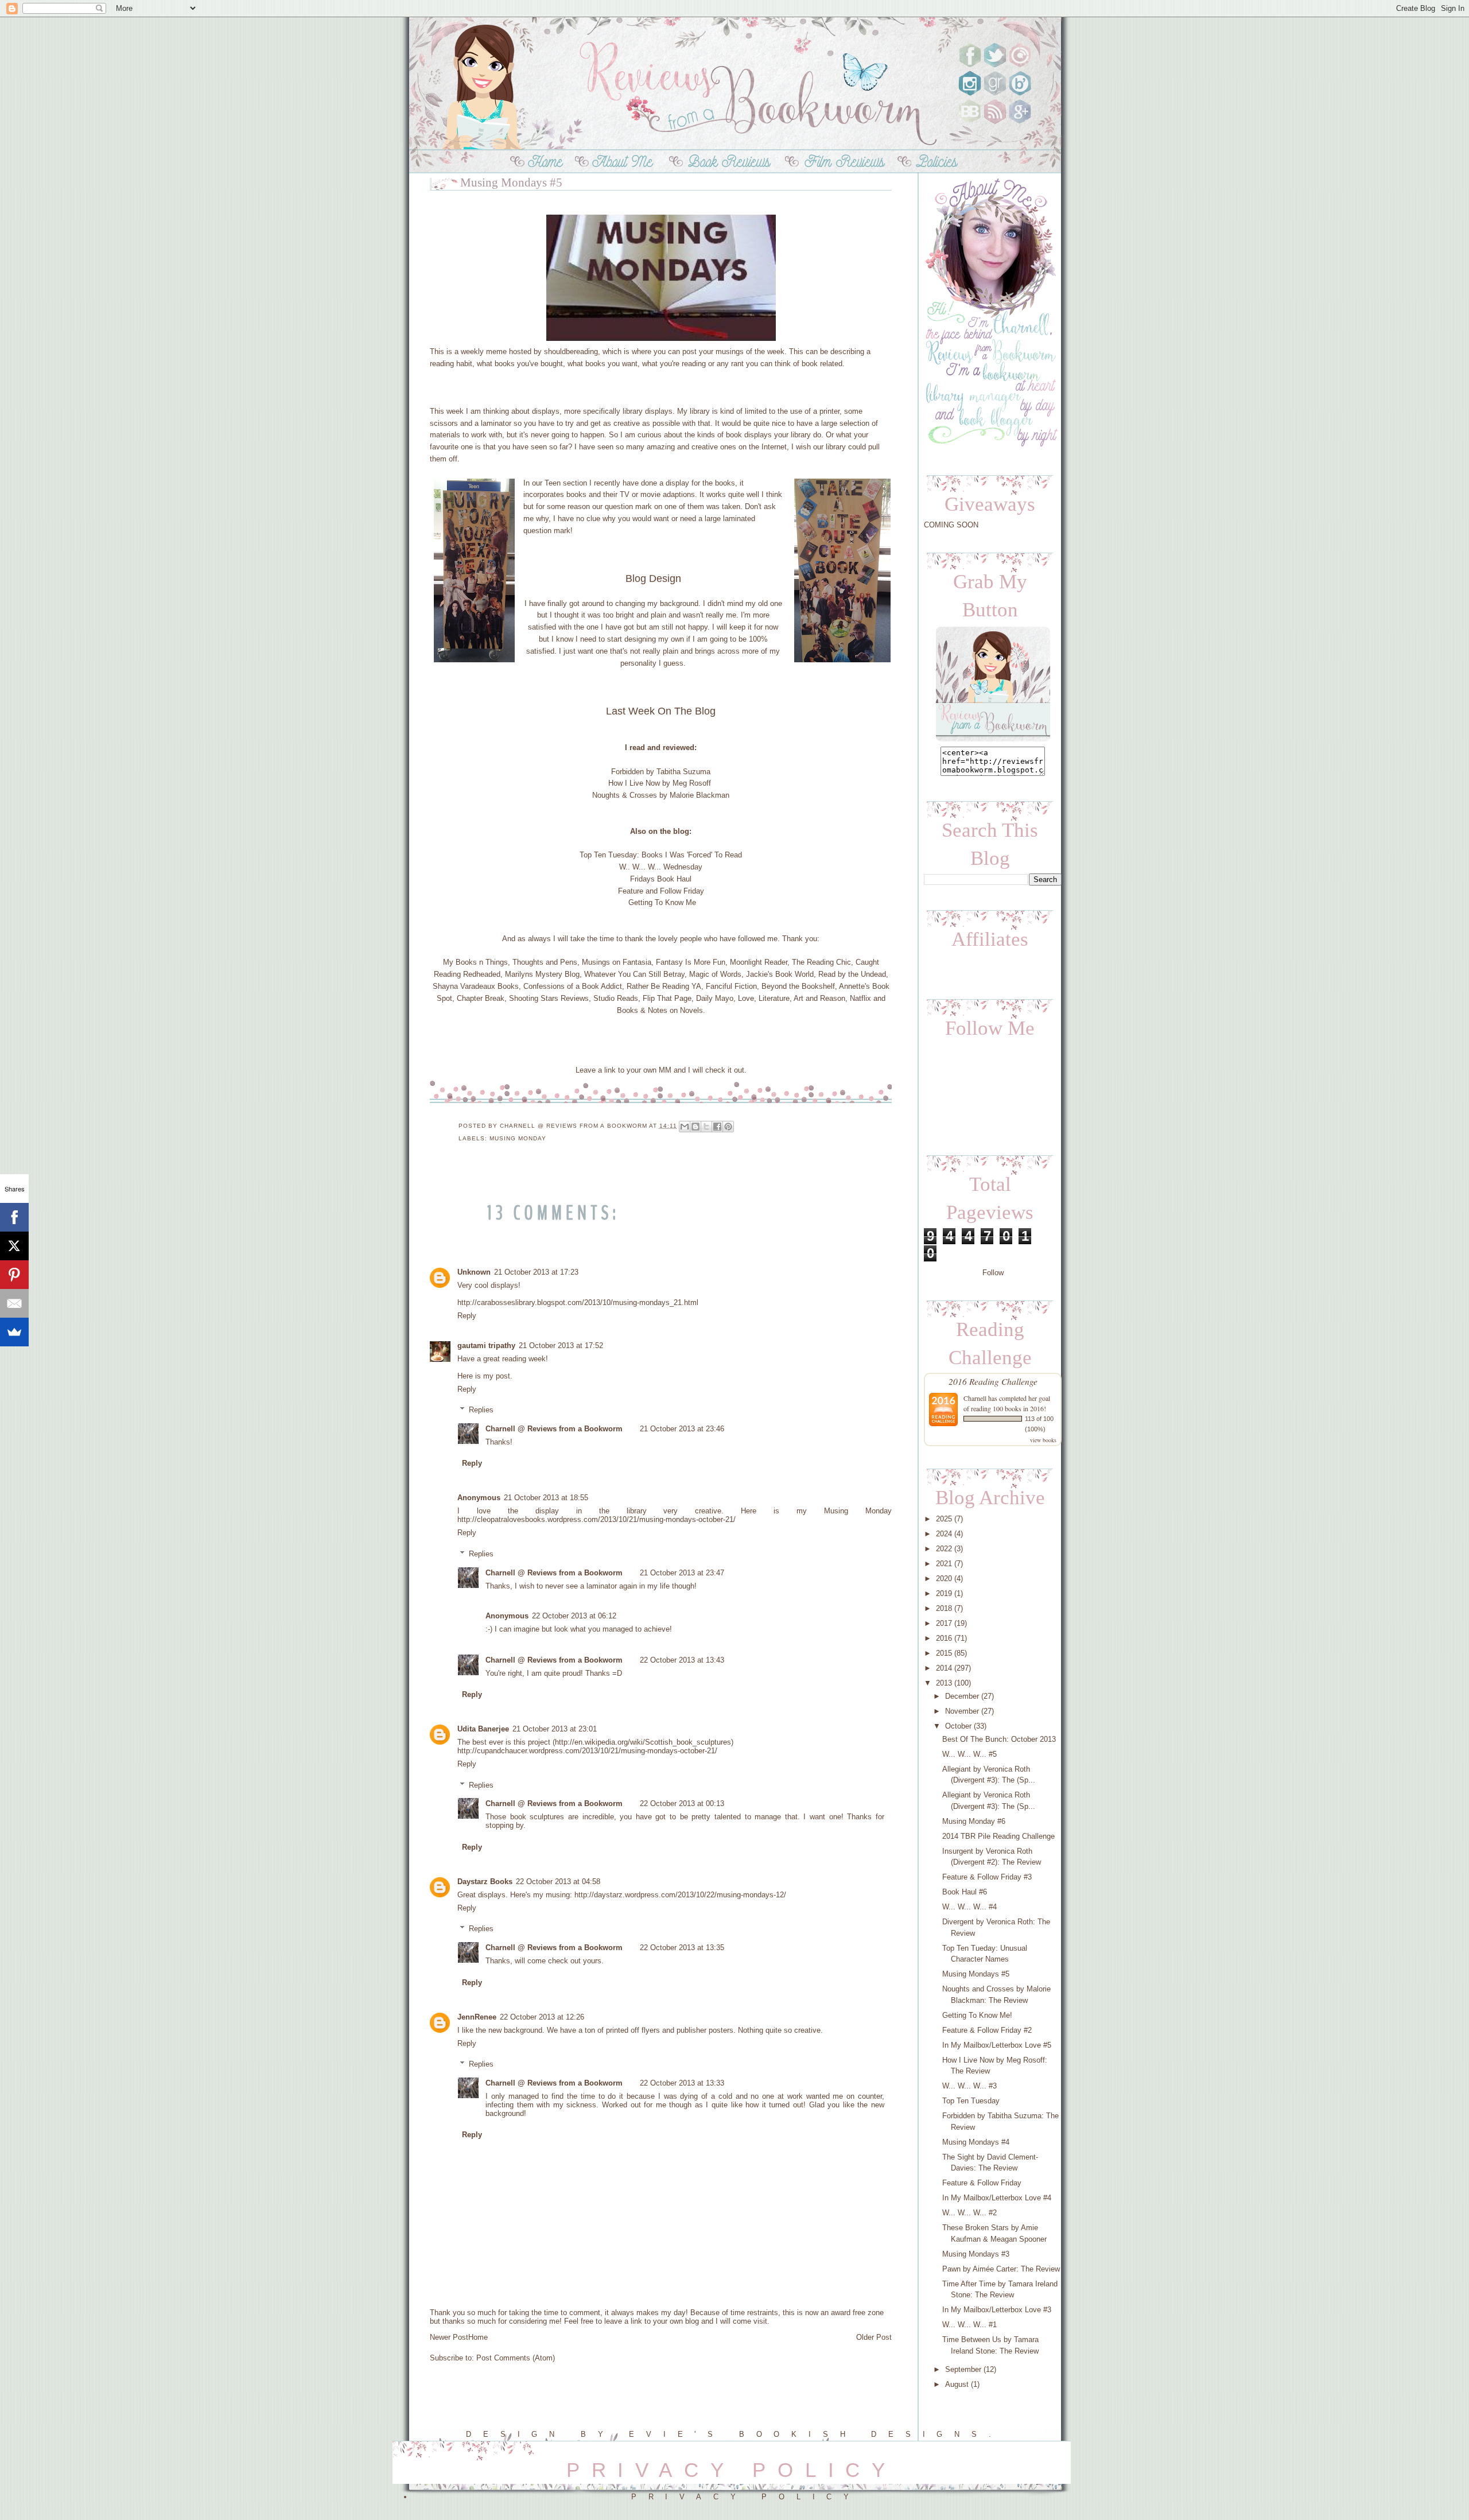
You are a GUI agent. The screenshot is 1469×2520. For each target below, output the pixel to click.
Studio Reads (616, 998)
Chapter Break (481, 998)
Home (478, 2337)
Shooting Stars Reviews (549, 998)
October (958, 1726)
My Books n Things (475, 962)
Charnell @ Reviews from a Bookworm (554, 1429)
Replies (481, 1410)
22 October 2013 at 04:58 (558, 1882)
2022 (944, 1549)
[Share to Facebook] (717, 1127)
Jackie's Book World (780, 974)
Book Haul (674, 879)
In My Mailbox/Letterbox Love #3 (997, 2310)
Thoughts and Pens (545, 962)
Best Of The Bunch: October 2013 (999, 1739)
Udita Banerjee (483, 1729)
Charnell (976, 1398)
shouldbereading (571, 352)
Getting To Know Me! (977, 2015)
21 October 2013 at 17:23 (536, 1272)
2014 (944, 1668)
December (962, 1696)
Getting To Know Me (662, 902)
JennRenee (477, 2017)
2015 (944, 1653)
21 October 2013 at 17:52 (561, 1346)
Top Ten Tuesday (608, 855)
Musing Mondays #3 (976, 2254)
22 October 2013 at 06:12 (574, 1616)
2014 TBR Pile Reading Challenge (998, 1836)
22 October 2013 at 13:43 (682, 1660)
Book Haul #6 (965, 1892)
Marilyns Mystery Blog (542, 974)
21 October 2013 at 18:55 (546, 1498)
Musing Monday (518, 1138)
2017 (944, 1623)
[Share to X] (706, 1127)
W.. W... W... (640, 867)
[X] (14, 1246)
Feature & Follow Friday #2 (987, 2030)
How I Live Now (634, 783)
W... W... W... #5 (969, 1754)
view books (1043, 1440)
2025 (944, 1519)
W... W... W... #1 (969, 2325)
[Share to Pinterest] (728, 1127)
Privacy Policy (746, 2497)
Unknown (474, 1272)
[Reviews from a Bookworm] (993, 741)
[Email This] (685, 1127)
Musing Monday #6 (974, 1821)
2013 (944, 1683)
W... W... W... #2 (969, 2213)
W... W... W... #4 (969, 1907)
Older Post (874, 2337)
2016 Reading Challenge (993, 1381)
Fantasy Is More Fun (691, 962)
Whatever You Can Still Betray (634, 974)
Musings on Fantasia (617, 962)
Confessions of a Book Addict (573, 986)
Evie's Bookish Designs (809, 2434)
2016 (944, 1638)
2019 (944, 1593)
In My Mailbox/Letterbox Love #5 (997, 2045)
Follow (993, 1273)
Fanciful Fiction (731, 986)
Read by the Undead (852, 974)
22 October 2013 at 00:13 (682, 1803)
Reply (467, 1316)
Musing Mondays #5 (976, 1974)
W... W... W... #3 (969, 2086)
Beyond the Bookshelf (798, 986)
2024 (944, 1534)
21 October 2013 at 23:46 (682, 1429)
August (957, 2384)
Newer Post (449, 2337)
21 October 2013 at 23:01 (555, 1729)
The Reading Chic (821, 962)
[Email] (14, 1303)
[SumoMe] (14, 1332)
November (962, 1711)
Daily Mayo (715, 998)
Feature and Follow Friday (661, 891)
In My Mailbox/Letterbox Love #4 (997, 2198)
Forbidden (627, 772)
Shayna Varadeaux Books (476, 986)
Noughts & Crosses (625, 795)
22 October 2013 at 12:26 (542, 2017)
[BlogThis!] (695, 1127)
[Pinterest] (14, 1275)
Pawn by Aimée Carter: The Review (1001, 2269)
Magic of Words (715, 974)
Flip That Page (667, 998)
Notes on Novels (675, 1010)
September (963, 2369)
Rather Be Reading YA (664, 986)
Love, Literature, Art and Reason (792, 998)
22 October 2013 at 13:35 (682, 1948)
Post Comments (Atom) (516, 2358)
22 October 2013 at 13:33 (682, 2083)
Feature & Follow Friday (982, 2183)
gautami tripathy (486, 1346)
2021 (944, 1564)
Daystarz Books (485, 1882)
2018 (944, 1608)
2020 (944, 1579)
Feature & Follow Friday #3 (987, 1877)
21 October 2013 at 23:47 (682, 1573)
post (503, 1376)
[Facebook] (14, 1217)
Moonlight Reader (759, 962)
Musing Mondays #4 (976, 2142)
